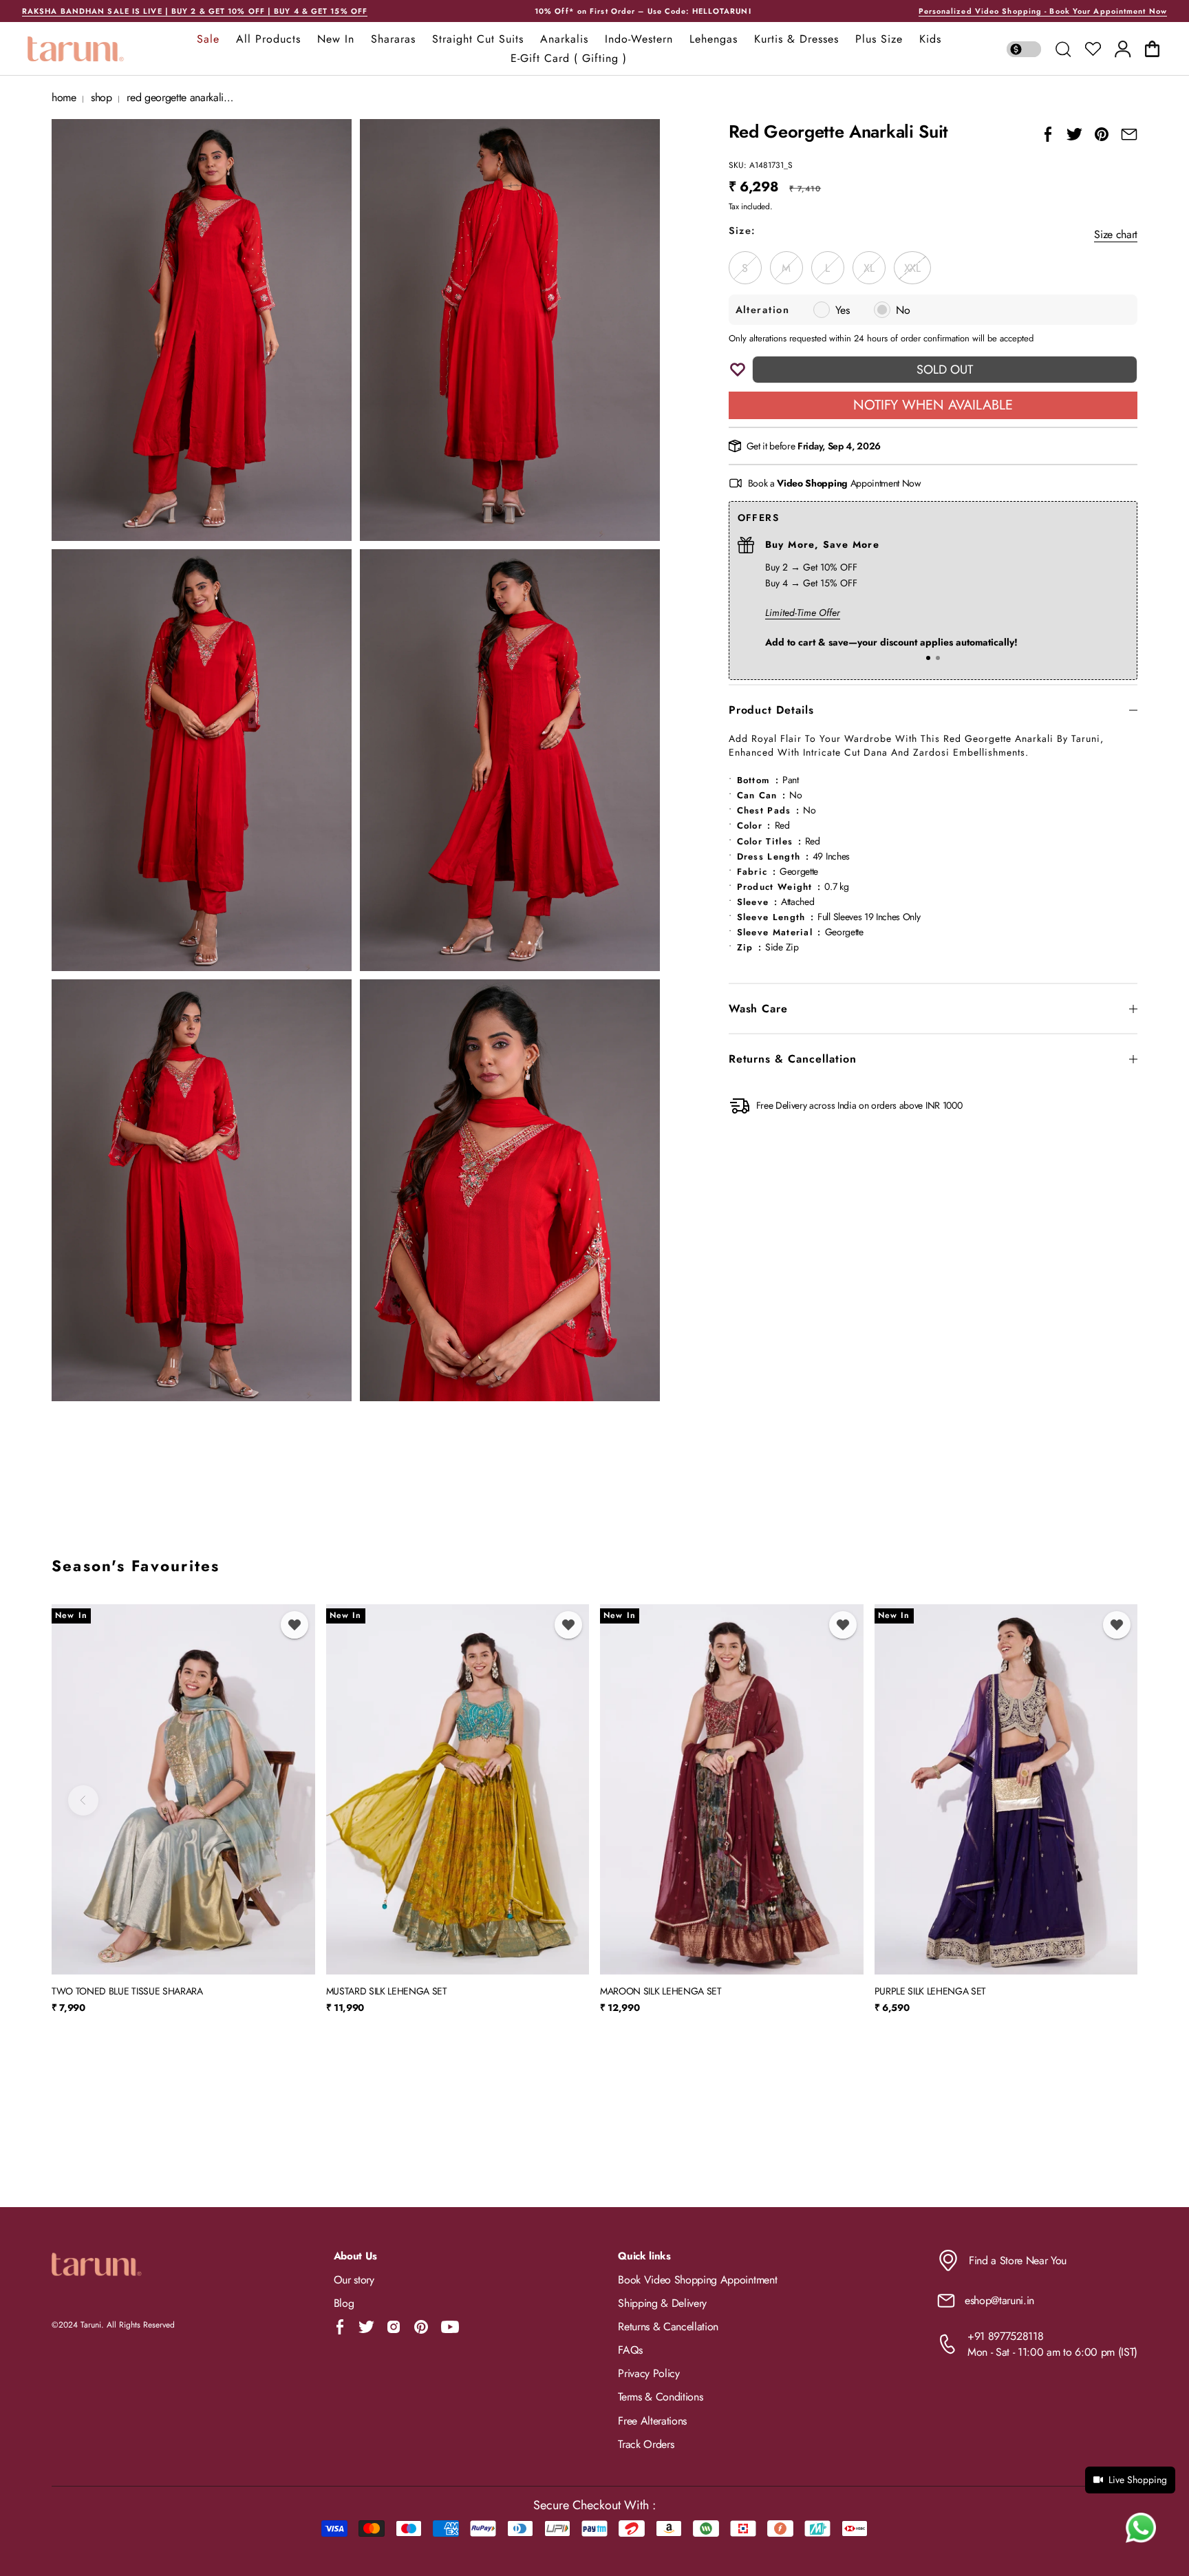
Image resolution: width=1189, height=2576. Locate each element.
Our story (354, 2280)
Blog (344, 2303)
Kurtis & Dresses (796, 39)
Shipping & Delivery (662, 2303)
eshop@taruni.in (999, 2300)
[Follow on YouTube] (450, 2327)
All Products (268, 39)
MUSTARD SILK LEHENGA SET (387, 1992)
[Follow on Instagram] (394, 2327)
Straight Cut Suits (478, 39)
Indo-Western (639, 39)
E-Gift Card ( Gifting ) (569, 58)
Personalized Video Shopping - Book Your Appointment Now (1043, 11)
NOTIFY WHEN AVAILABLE (933, 405)
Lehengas (714, 39)
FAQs (630, 2350)
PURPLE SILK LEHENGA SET (931, 1992)
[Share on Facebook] (1048, 134)
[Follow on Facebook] (340, 2327)
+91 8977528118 (1006, 2336)
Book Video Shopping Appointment (697, 2280)
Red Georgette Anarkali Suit (184, 97)
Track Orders (646, 2444)
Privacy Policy (649, 2373)
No (903, 310)
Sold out (945, 370)
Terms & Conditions (660, 2397)
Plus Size (879, 39)
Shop (101, 97)
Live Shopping (1138, 2480)
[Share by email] (1129, 134)
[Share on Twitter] (1074, 134)
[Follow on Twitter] (366, 2327)
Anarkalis (564, 39)
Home (64, 97)
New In (336, 39)
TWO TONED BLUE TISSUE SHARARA (127, 1992)
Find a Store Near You (1018, 2260)
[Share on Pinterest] (1102, 134)
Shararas (393, 39)
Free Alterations (652, 2421)
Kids (930, 39)
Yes (843, 310)
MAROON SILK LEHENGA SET (661, 1992)
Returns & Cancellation (668, 2327)
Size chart (1116, 234)
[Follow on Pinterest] (421, 2327)
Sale (208, 39)
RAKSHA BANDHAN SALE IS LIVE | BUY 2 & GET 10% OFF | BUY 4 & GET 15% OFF (195, 11)
